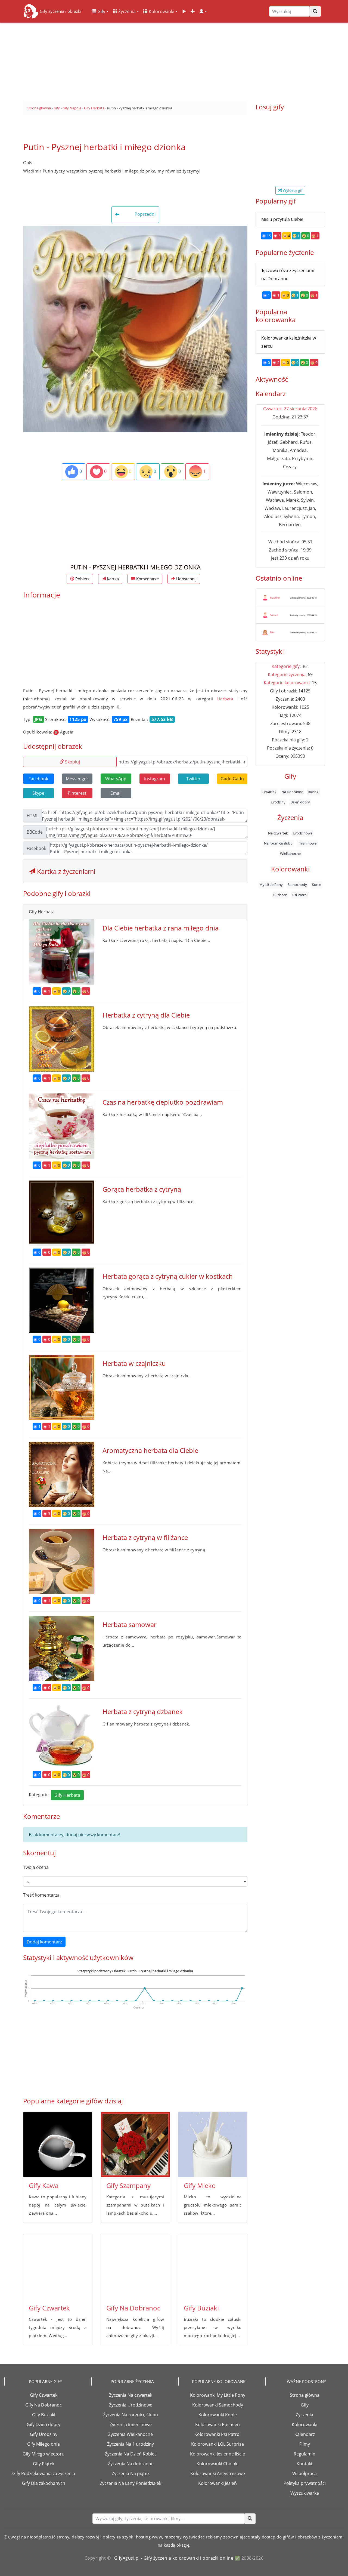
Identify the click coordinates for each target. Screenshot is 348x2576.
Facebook (38, 779)
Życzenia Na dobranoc (131, 2464)
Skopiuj (72, 762)
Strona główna (305, 2395)
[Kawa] (58, 2144)
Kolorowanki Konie (218, 2415)
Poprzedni (145, 214)
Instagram (155, 779)
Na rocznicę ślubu (278, 843)
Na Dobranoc (292, 792)
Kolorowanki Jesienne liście (217, 2454)
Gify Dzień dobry (43, 2424)
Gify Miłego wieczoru (43, 2454)
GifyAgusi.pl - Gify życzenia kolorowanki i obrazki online (174, 2558)
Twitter (193, 779)
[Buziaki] (213, 2267)
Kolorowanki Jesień (217, 2483)
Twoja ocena (36, 1867)
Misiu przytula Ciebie (282, 219)
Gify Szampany (128, 2185)
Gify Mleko (200, 2185)
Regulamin (304, 2454)
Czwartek (269, 792)
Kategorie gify (286, 666)
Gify (101, 11)
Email (116, 793)
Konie (316, 885)
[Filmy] (184, 11)
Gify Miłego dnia (43, 2444)
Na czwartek (278, 833)
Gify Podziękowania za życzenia (44, 2473)
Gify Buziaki (201, 2308)
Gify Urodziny (44, 2434)
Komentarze (147, 579)
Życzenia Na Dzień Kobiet (130, 2454)
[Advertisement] (174, 60)
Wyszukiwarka (305, 2493)
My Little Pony (271, 885)
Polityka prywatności (305, 2483)
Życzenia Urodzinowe (131, 2405)
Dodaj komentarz (44, 1942)
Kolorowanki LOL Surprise (217, 2444)
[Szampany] (135, 2144)
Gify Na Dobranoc (133, 2308)
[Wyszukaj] (315, 11)
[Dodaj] (193, 11)
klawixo (275, 597)
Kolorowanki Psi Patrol (217, 2434)
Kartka (112, 579)
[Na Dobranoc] (135, 2267)
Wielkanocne (290, 853)
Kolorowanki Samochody (218, 2405)
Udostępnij (186, 579)
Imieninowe (307, 843)
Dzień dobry (300, 802)
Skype (38, 793)
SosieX (274, 615)
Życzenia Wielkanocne (130, 2434)
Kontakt (305, 2464)
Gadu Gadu (232, 779)
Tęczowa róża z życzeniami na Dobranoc (288, 275)
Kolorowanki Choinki (217, 2464)
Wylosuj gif (292, 190)
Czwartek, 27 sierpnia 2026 (290, 409)
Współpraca (304, 2473)
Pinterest (77, 793)
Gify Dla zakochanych (44, 2483)
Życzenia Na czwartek (131, 2395)
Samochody (297, 885)
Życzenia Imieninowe (131, 2424)
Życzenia (126, 11)
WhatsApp (116, 779)
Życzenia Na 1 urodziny (130, 2444)
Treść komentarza (41, 1895)
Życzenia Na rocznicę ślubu (130, 2415)
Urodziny (278, 802)
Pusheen (280, 895)
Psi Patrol (300, 895)
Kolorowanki (161, 11)
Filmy (305, 2444)
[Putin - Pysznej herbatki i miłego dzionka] (135, 329)
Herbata (225, 699)
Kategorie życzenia (287, 674)
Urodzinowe (303, 833)
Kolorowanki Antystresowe (218, 2473)
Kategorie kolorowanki (287, 683)
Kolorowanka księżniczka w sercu (289, 342)
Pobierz (82, 579)
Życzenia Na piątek (131, 2473)
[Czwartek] (58, 2267)
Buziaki (313, 792)
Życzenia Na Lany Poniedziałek (130, 2483)
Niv (272, 632)
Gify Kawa (44, 2185)
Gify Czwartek (49, 2308)
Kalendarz (305, 2434)
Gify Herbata (67, 1795)
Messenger (77, 779)
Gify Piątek (44, 2464)
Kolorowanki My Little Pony (218, 2395)
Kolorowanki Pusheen (217, 2424)
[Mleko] (213, 2144)
